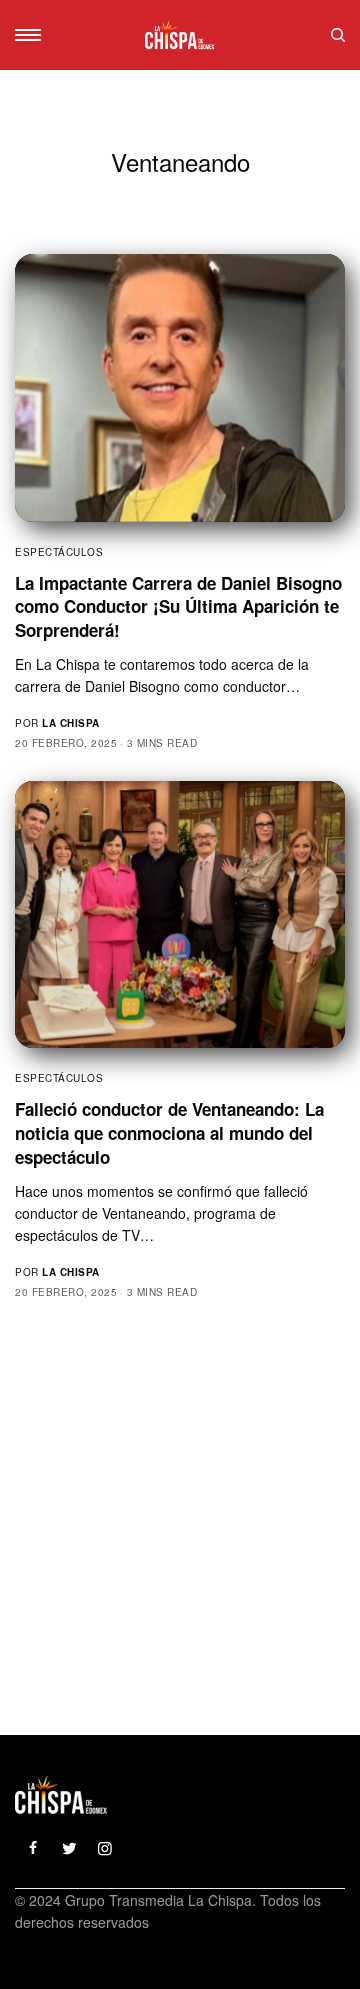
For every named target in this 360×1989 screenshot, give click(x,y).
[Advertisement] (180, 1510)
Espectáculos (59, 552)
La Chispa (71, 723)
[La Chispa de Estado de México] (180, 35)
